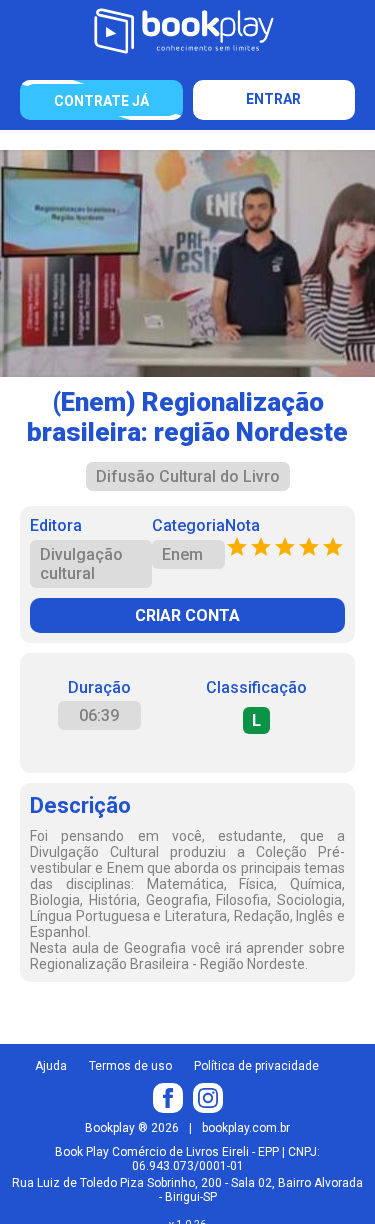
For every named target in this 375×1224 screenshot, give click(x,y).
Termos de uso (130, 1066)
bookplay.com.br (246, 1128)
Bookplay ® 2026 (132, 1128)
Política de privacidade (256, 1066)
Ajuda (51, 1066)
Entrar (273, 99)
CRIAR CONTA (187, 615)
